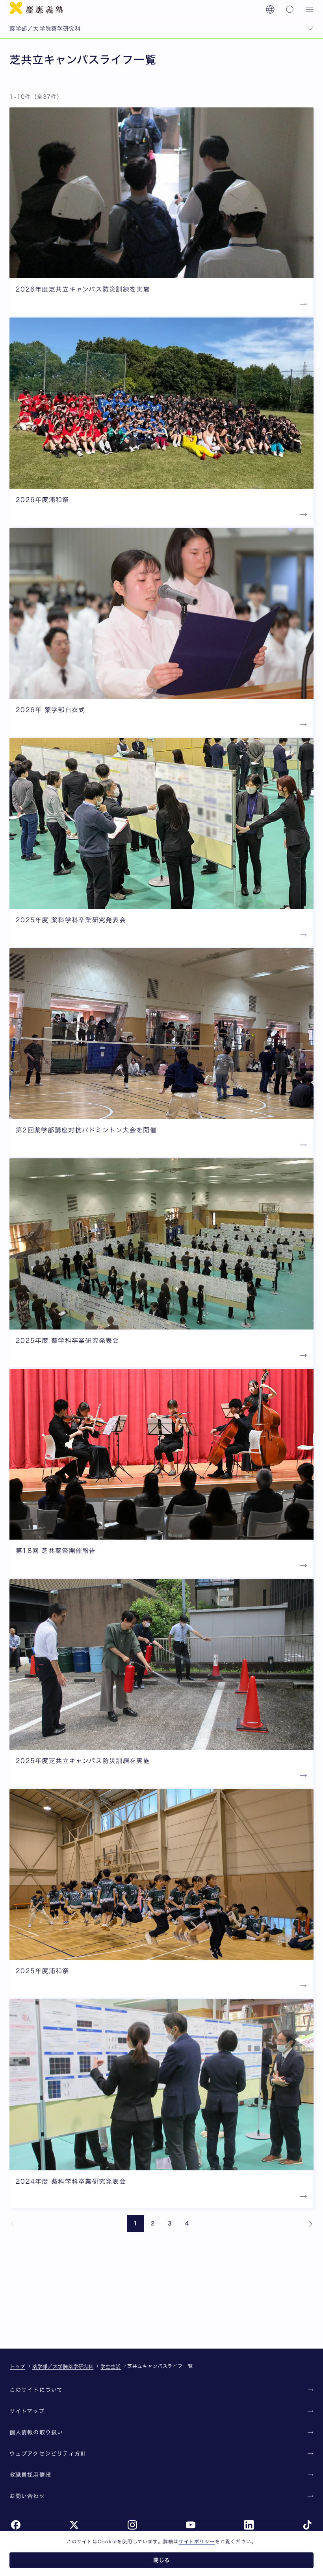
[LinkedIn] (249, 2525)
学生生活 (111, 2366)
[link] (13, 2224)
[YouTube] (191, 2525)
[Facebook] (16, 2525)
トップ (18, 2366)
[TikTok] (307, 2525)
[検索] (290, 9)
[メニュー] (310, 9)
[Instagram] (132, 2525)
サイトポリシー (197, 2541)
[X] (74, 2525)
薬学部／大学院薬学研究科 (63, 2366)
